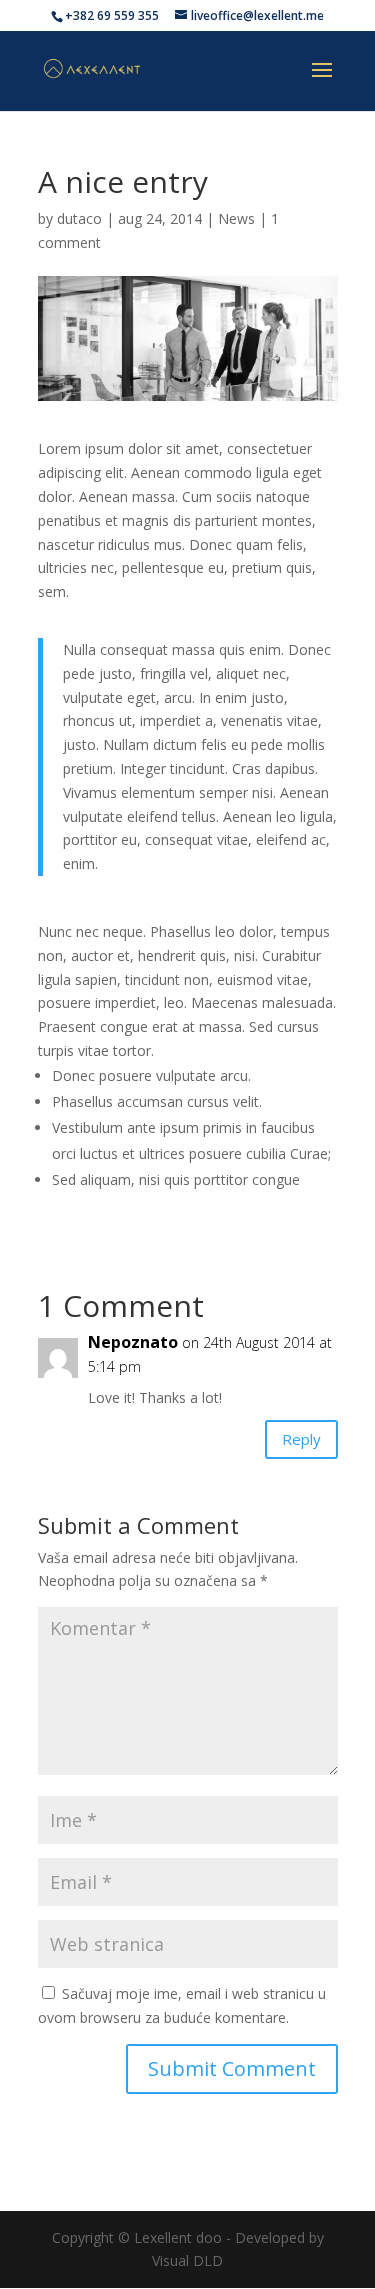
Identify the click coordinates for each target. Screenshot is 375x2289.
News (236, 218)
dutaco (79, 218)
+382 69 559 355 (112, 15)
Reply (301, 1439)
